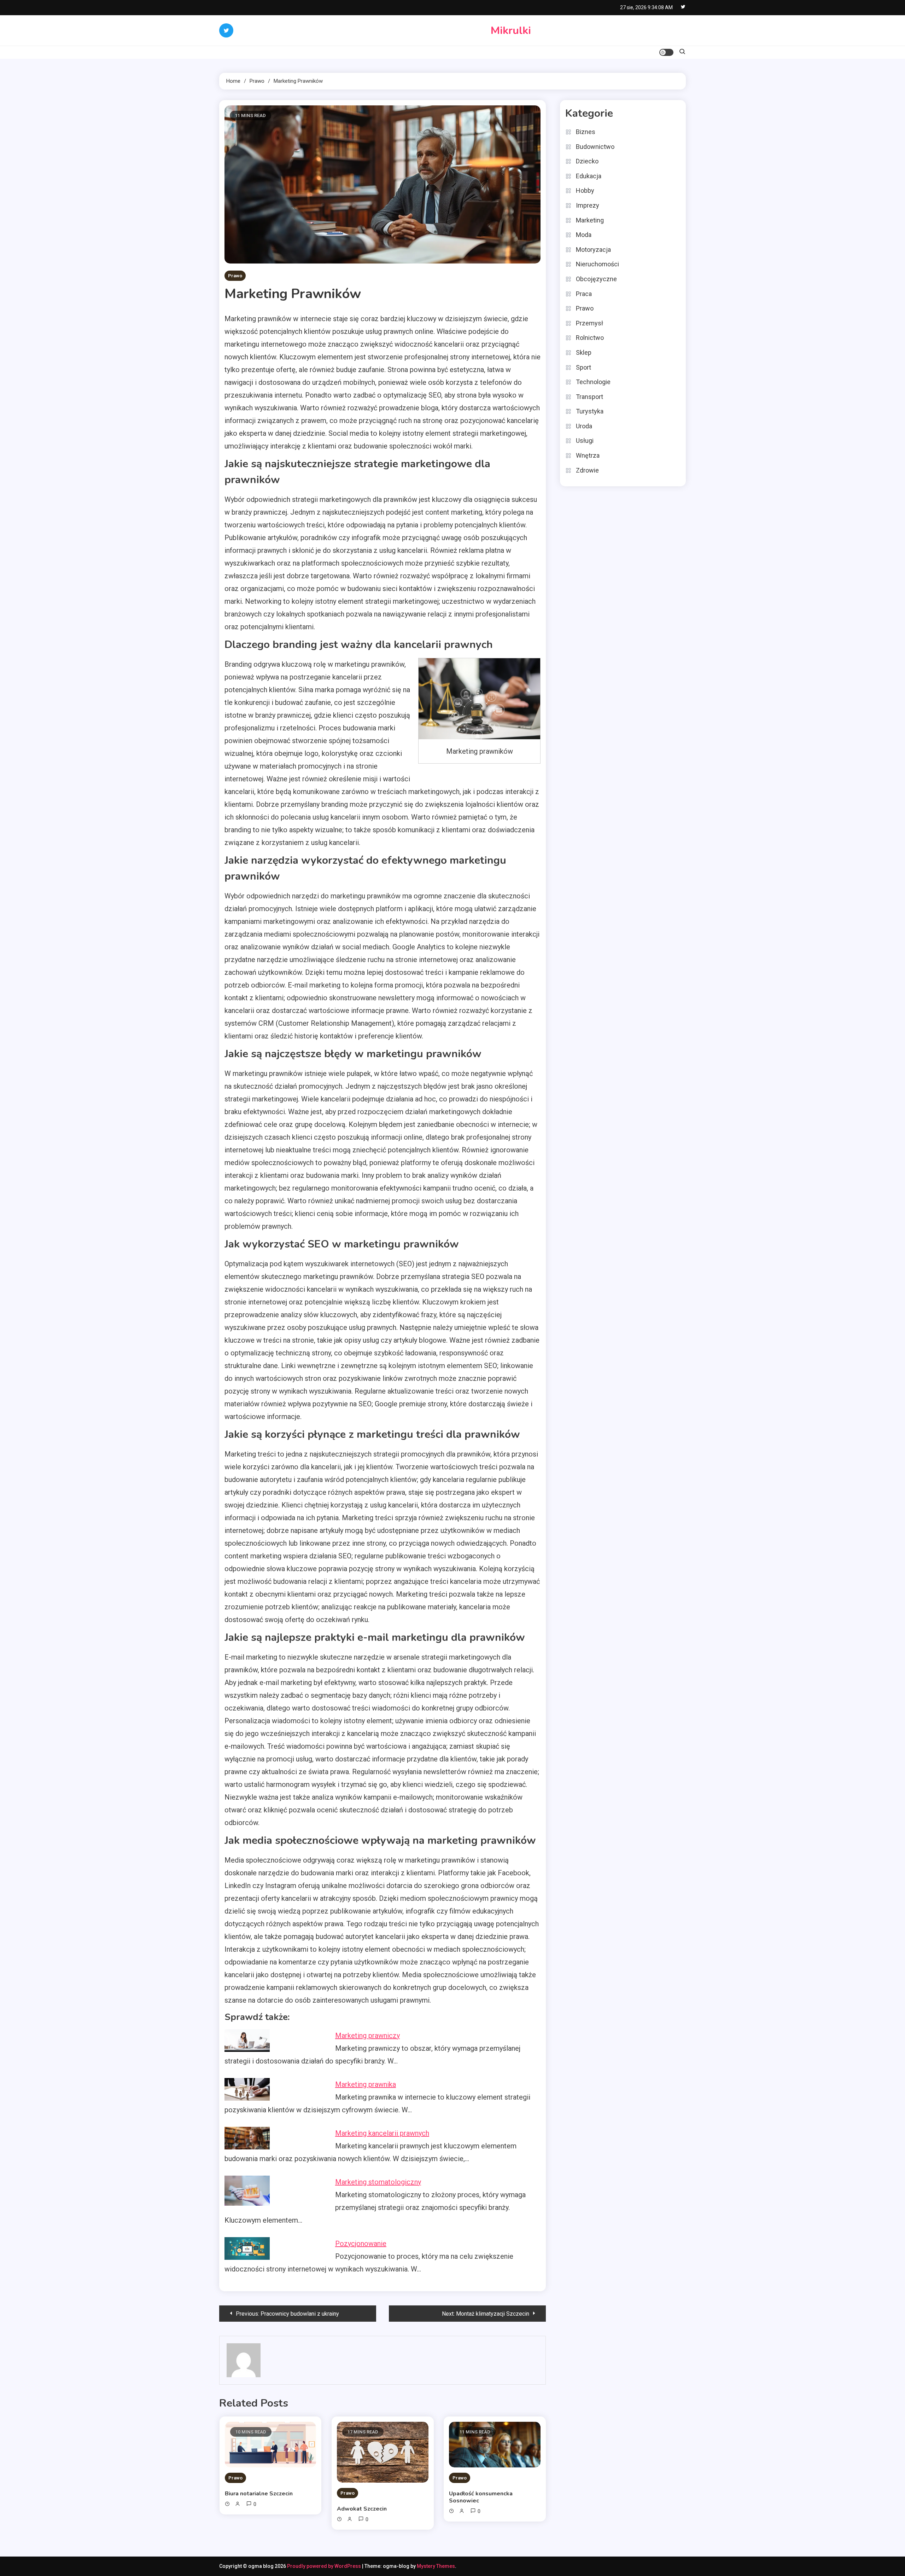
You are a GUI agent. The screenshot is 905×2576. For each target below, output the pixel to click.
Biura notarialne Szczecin (259, 2494)
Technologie (593, 382)
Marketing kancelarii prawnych (382, 2133)
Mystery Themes (436, 2566)
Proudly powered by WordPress (325, 2566)
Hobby (585, 190)
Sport (583, 367)
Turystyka (590, 411)
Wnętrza (588, 455)
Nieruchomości (597, 264)
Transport (589, 397)
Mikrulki (511, 31)
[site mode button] (666, 52)
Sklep (584, 352)
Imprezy (588, 205)
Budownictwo (595, 147)
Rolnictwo (590, 338)
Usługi (585, 441)
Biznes (586, 132)
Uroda (584, 426)
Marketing (590, 220)
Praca (584, 294)
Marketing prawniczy (367, 2036)
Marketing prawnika (366, 2084)
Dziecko (587, 161)
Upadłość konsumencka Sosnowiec (481, 2497)
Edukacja (589, 176)
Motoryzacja (593, 250)
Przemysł (589, 323)
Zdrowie (587, 470)
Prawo (235, 276)
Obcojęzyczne (596, 279)
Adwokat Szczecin (362, 2509)
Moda (584, 235)
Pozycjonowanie (361, 2244)
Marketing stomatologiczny (378, 2182)
